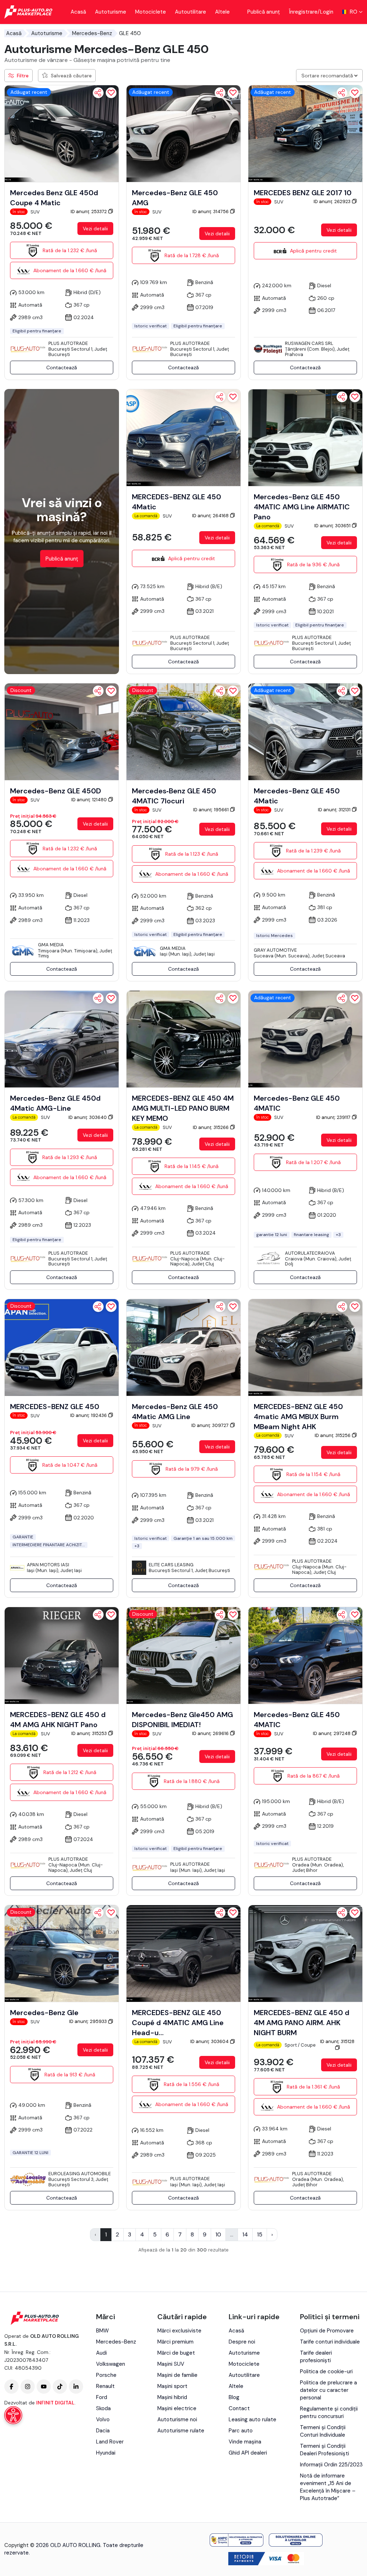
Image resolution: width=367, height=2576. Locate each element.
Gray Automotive (275, 950)
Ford (102, 2397)
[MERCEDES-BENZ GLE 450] (62, 1347)
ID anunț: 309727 (211, 1425)
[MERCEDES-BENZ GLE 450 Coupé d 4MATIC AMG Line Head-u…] (183, 1953)
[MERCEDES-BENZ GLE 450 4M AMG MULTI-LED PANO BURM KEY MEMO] (183, 1039)
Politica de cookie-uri (326, 2371)
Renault (105, 2386)
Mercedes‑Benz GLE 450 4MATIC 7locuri (174, 796)
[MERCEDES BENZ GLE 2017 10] (305, 133)
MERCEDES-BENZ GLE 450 (55, 1407)
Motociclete (151, 12)
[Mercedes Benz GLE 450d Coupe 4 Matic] (62, 133)
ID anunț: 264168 (211, 516)
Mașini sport (172, 2386)
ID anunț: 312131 (335, 810)
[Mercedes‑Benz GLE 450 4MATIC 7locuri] (183, 731)
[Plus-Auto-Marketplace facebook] (11, 2387)
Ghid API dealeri (248, 2453)
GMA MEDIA (51, 945)
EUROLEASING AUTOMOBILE (80, 2174)
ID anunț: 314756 (211, 212)
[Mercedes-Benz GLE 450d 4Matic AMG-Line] (62, 1039)
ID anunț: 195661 (211, 810)
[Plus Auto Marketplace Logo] (28, 12)
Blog (234, 2397)
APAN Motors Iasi (48, 1565)
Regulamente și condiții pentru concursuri (329, 2412)
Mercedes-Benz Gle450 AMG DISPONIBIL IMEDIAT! (182, 1720)
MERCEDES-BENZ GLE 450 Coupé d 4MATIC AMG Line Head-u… (178, 2023)
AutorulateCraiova (310, 1253)
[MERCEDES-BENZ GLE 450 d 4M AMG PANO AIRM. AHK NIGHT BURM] (305, 1953)
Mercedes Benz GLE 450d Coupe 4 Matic (54, 198)
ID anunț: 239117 (334, 1117)
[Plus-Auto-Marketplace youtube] (44, 2387)
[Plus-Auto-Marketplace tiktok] (60, 2387)
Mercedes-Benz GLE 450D (56, 791)
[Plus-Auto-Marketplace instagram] (28, 2387)
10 (218, 2234)
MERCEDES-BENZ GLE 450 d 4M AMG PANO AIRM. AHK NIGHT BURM (302, 2023)
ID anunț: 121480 (90, 800)
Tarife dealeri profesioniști (316, 2357)
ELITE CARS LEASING (171, 1565)
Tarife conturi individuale (330, 2342)
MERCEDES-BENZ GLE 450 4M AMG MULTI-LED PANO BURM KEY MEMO (183, 1108)
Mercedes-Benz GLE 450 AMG (175, 198)
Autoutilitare (190, 12)
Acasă (78, 12)
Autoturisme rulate (181, 2431)
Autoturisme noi (177, 2419)
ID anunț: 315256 (333, 1435)
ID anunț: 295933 (89, 2021)
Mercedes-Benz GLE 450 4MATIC (297, 1103)
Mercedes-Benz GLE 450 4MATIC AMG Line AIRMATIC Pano (302, 507)
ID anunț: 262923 (333, 201)
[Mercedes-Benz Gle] (62, 1953)
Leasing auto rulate (252, 2419)
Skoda (103, 2408)
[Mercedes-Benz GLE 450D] (62, 731)
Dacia (103, 2431)
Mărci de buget (176, 2353)
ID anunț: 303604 (210, 2041)
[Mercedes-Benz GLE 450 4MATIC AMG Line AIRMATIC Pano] (305, 437)
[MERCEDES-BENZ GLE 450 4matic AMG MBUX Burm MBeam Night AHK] (305, 1347)
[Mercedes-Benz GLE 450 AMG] (183, 133)
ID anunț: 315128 (337, 2041)
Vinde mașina (245, 2442)
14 (245, 2234)
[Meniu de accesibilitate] (13, 2415)
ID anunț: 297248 (332, 1733)
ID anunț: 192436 (89, 1415)
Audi (101, 2353)
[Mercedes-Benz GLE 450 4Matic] (305, 731)
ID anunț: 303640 (88, 1117)
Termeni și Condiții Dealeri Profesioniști (325, 2450)
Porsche (106, 2375)
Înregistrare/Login (311, 12)
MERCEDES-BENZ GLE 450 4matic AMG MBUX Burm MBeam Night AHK (298, 1417)
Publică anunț (264, 12)
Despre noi (242, 2342)
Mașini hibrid (172, 2397)
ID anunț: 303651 (333, 526)
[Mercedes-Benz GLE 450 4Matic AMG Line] (183, 1347)
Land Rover (110, 2442)
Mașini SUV (171, 2364)
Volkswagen (111, 2364)
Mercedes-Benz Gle (44, 2013)
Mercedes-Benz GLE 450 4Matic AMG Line (175, 1412)
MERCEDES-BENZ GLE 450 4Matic (177, 502)
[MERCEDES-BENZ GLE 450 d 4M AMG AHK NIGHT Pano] (62, 1655)
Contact (239, 2408)
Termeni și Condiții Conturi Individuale (323, 2431)
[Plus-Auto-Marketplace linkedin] (76, 2387)
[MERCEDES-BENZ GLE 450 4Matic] (183, 437)
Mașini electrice (177, 2408)
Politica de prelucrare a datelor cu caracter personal (328, 2390)
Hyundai (106, 2453)
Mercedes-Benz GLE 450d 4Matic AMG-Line (55, 1103)
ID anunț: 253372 (89, 212)
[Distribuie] (98, 93)
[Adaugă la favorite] (111, 93)
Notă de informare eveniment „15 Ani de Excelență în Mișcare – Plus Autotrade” (328, 2487)
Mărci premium (175, 2342)
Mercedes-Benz (92, 33)
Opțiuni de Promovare (327, 2331)
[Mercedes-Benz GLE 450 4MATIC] (305, 1039)
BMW (103, 2331)
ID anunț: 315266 (211, 1127)
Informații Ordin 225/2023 (331, 2465)
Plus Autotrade (68, 343)
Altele (222, 12)
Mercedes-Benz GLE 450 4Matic (297, 796)
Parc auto (241, 2431)
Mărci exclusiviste (179, 2331)
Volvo (103, 2419)
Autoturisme (111, 12)
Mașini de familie (177, 2375)
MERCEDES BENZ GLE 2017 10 (303, 193)
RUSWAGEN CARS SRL (309, 343)
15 (260, 2234)
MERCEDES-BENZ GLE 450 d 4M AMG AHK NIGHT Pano (58, 1720)
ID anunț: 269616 (211, 1733)
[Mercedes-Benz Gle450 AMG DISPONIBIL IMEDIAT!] (183, 1655)
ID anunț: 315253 (90, 1733)
